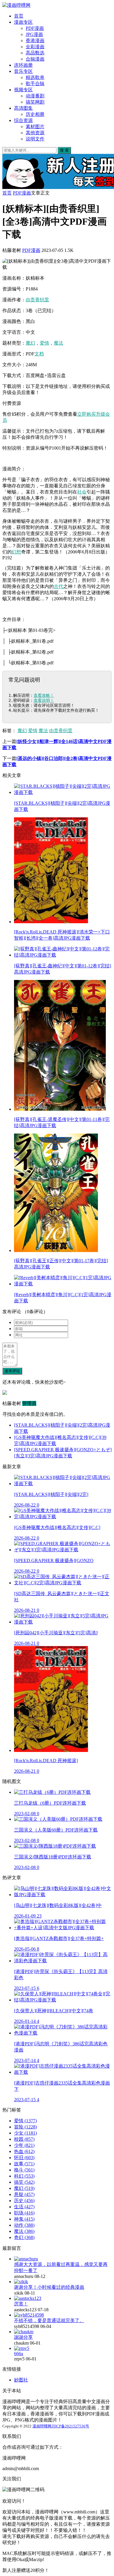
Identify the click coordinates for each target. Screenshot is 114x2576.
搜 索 (64, 150)
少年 (24, 2145)
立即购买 (87, 414)
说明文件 (35, 139)
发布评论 (12, 1371)
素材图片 (35, 127)
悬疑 (24, 2194)
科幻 (24, 2176)
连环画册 (23, 65)
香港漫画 (35, 41)
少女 (25, 2133)
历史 (24, 2201)
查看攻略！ (44, 695)
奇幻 (24, 2237)
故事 (24, 2164)
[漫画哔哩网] (16, 5)
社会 (82, 492)
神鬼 (24, 2219)
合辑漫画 (35, 59)
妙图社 (21, 2380)
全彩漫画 (35, 47)
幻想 (16, 552)
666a (19, 2354)
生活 (24, 2207)
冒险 (25, 2127)
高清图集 (23, 108)
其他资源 (35, 133)
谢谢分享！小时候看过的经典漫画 (49, 2287)
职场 (24, 2213)
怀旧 (24, 2158)
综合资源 (23, 120)
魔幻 (30, 343)
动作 (24, 2225)
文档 (39, 354)
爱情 (44, 343)
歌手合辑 (35, 84)
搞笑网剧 (35, 102)
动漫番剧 (35, 96)
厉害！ (21, 2304)
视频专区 (23, 90)
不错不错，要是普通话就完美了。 (49, 2320)
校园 (24, 2139)
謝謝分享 (23, 2337)
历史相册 (35, 114)
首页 (19, 16)
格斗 (24, 2170)
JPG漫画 (34, 34)
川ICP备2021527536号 (70, 2426)
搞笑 (24, 2182)
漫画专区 (23, 22)
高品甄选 (35, 53)
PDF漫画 (35, 28)
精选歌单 (35, 77)
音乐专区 (23, 71)
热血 (24, 2151)
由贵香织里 (37, 300)
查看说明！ (44, 700)
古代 (58, 586)
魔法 (58, 343)
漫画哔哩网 (42, 2426)
